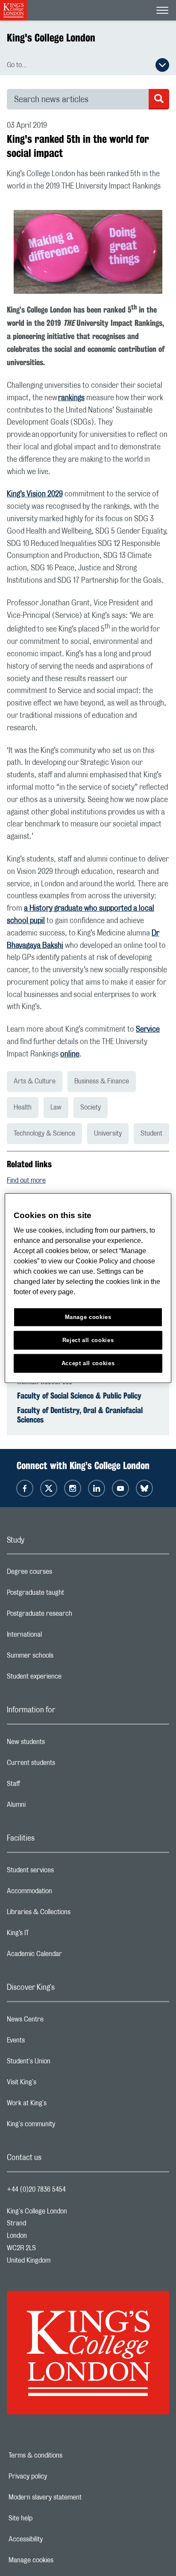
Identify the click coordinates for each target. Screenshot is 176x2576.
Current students (65, 1765)
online (70, 1054)
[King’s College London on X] (49, 1488)
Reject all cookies (88, 1340)
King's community (65, 2126)
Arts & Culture (35, 1081)
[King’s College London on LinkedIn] (97, 1488)
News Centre (59, 2021)
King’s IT (52, 1935)
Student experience (68, 1679)
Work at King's (61, 2105)
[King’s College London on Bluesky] (144, 1488)
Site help (50, 2518)
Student (151, 1133)
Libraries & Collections (73, 1914)
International (58, 1637)
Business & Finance (102, 1081)
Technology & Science (44, 1133)
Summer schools (64, 1658)
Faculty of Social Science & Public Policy (79, 1396)
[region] (88, 1288)
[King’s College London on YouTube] (120, 1488)
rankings (71, 398)
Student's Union (63, 2063)
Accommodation (63, 1893)
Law (56, 1107)
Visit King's (56, 2084)
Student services (64, 1872)
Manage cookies (60, 2560)
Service (148, 1030)
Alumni (50, 1807)
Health (23, 1107)
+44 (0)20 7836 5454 (36, 2189)
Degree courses (63, 1574)
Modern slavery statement (75, 2497)
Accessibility (55, 2539)
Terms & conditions (65, 2455)
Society (91, 1107)
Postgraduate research (73, 1616)
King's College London (51, 38)
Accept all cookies (88, 1363)
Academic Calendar (68, 1956)
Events (50, 2042)
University (108, 1133)
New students (60, 1744)
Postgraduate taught (69, 1595)
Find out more (26, 1180)
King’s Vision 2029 (35, 494)
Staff (47, 1786)
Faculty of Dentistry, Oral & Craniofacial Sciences (80, 1415)
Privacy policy (57, 2476)
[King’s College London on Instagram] (73, 1488)
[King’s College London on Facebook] (25, 1488)
